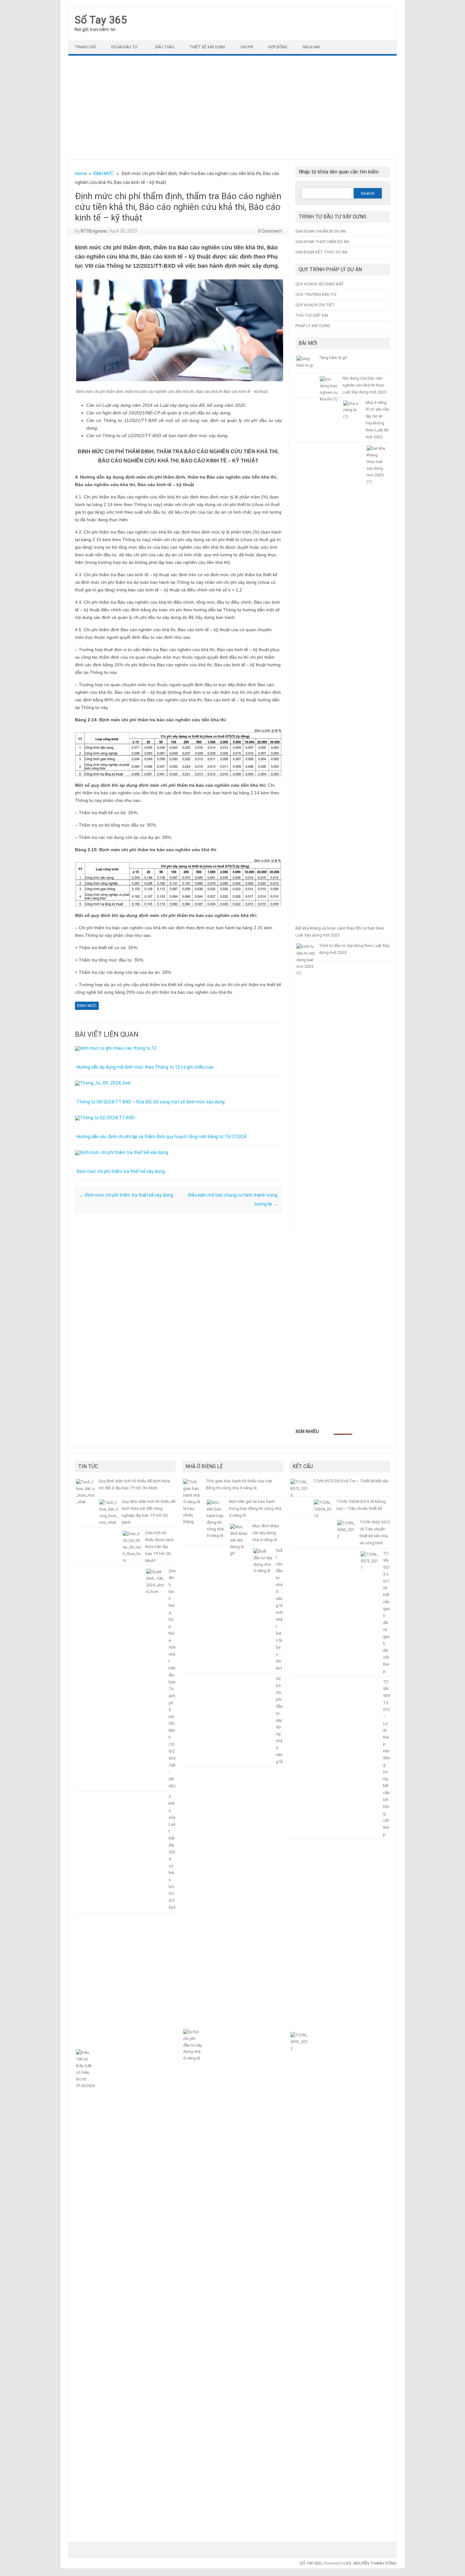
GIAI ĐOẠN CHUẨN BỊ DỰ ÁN (321, 231)
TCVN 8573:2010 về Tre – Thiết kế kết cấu (351, 1481)
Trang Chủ (85, 47)
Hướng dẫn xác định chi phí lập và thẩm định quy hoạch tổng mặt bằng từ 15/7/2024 (161, 1137)
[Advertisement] (232, 107)
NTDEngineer (94, 231)
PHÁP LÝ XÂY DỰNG (313, 326)
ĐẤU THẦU (165, 47)
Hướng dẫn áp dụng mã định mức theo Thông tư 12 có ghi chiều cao (145, 1067)
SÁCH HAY (311, 47)
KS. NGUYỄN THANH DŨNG (371, 2563)
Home (81, 174)
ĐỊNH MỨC (103, 174)
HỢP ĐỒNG (278, 47)
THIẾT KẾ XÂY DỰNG (207, 47)
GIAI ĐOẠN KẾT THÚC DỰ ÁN (321, 252)
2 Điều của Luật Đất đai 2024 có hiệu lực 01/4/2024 (172, 1852)
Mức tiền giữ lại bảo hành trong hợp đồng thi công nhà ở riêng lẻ (255, 1508)
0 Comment (270, 231)
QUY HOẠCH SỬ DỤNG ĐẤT (320, 284)
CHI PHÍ (247, 47)
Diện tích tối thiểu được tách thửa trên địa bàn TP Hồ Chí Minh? (159, 1547)
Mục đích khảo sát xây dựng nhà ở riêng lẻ (266, 1533)
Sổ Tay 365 (101, 20)
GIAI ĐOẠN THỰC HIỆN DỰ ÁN (322, 242)
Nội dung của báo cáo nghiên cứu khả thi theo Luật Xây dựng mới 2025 (364, 385)
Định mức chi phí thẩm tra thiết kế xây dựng (121, 1171)
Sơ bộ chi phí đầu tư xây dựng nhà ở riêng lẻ (279, 1720)
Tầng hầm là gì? (333, 358)
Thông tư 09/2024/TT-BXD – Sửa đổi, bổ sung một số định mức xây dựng (151, 1102)
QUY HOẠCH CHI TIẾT (315, 305)
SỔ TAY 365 (310, 2563)
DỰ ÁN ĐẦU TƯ (124, 47)
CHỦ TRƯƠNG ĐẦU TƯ (316, 294)
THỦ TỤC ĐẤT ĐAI (312, 315)
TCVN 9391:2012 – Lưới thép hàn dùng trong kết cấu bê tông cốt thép (387, 1758)
